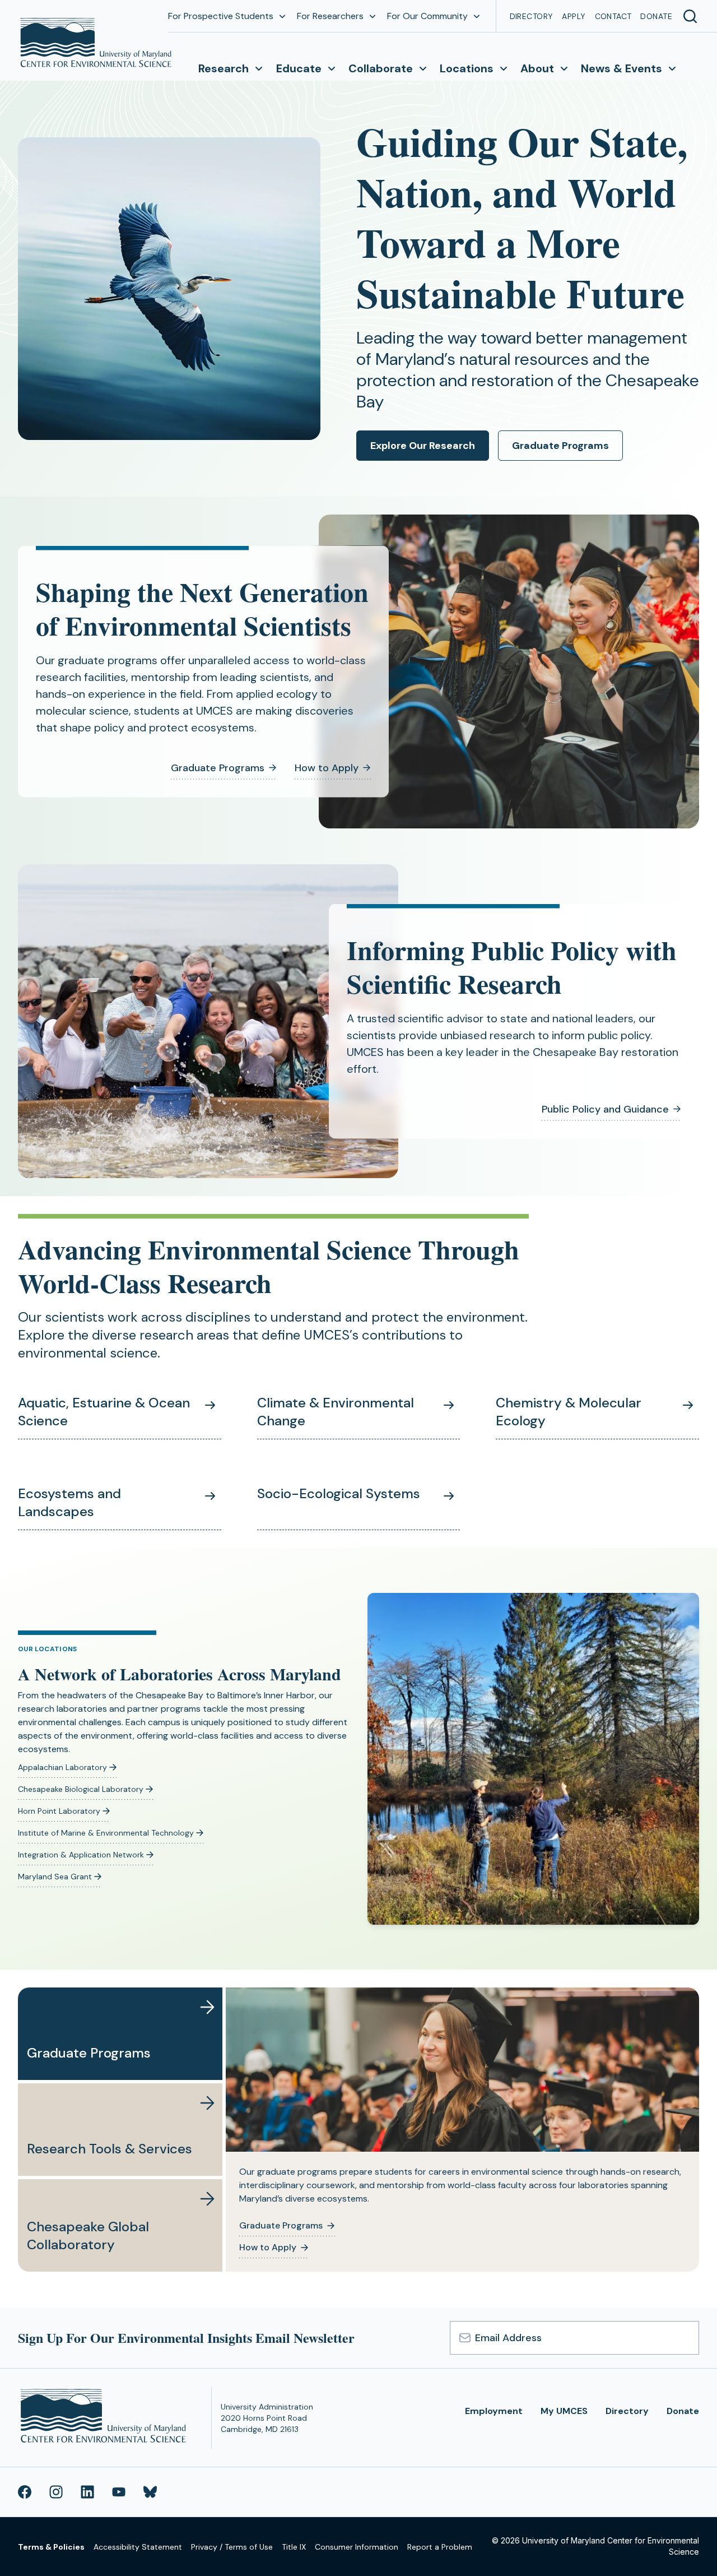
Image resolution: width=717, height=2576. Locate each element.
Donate (656, 16)
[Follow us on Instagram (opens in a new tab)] (56, 2492)
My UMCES (564, 2411)
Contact (613, 16)
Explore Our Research (423, 446)
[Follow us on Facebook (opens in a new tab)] (25, 2492)
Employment (494, 2411)
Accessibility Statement (138, 2547)
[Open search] (690, 16)
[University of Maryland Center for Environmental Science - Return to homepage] (106, 2418)
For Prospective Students (221, 16)
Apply (574, 16)
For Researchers (330, 16)
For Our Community (427, 16)
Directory (532, 16)
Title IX (294, 2547)
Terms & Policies (51, 2547)
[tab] (120, 2034)
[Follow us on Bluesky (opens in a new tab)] (150, 2492)
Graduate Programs (560, 446)
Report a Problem (440, 2547)
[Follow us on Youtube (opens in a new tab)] (119, 2492)
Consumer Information (357, 2547)
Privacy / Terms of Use (232, 2547)
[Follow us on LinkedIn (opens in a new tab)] (87, 2492)
